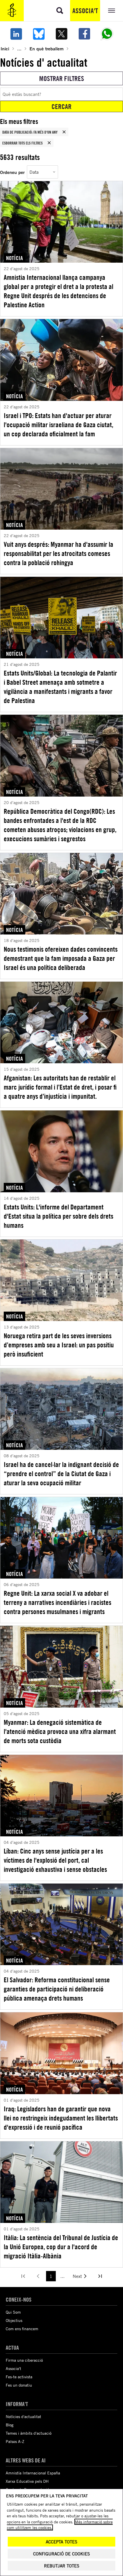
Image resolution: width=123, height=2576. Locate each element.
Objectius (14, 2320)
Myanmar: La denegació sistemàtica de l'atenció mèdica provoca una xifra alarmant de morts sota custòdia (60, 1731)
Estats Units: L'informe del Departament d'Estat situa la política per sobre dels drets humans (58, 1216)
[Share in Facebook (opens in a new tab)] (84, 34)
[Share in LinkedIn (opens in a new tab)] (16, 34)
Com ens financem (22, 2329)
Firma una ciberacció (24, 2360)
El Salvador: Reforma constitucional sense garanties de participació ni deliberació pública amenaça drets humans (57, 1989)
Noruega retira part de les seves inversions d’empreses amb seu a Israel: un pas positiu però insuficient (59, 1345)
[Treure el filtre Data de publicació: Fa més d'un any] (64, 132)
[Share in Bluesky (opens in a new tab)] (39, 34)
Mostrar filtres (62, 78)
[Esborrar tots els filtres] (49, 143)
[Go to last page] (100, 2276)
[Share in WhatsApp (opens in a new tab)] (107, 34)
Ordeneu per (12, 172)
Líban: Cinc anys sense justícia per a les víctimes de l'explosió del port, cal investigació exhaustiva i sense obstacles (55, 1860)
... (19, 48)
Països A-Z (15, 2441)
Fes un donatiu (19, 2385)
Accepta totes (61, 2542)
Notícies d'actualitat (23, 2416)
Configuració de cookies (61, 2554)
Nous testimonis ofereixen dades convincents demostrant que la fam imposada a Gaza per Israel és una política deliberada (61, 958)
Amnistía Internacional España (33, 2473)
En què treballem (46, 48)
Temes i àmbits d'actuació (29, 2433)
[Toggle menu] (112, 11)
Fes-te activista (19, 2377)
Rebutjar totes (62, 2566)
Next (77, 2276)
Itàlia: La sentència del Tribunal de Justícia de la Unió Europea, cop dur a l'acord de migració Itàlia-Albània (61, 2247)
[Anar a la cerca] (60, 11)
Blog (10, 2425)
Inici (5, 48)
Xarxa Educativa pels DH (27, 2481)
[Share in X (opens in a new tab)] (61, 34)
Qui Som (13, 2312)
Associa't (85, 11)
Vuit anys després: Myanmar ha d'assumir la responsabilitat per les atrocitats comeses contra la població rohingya (58, 553)
